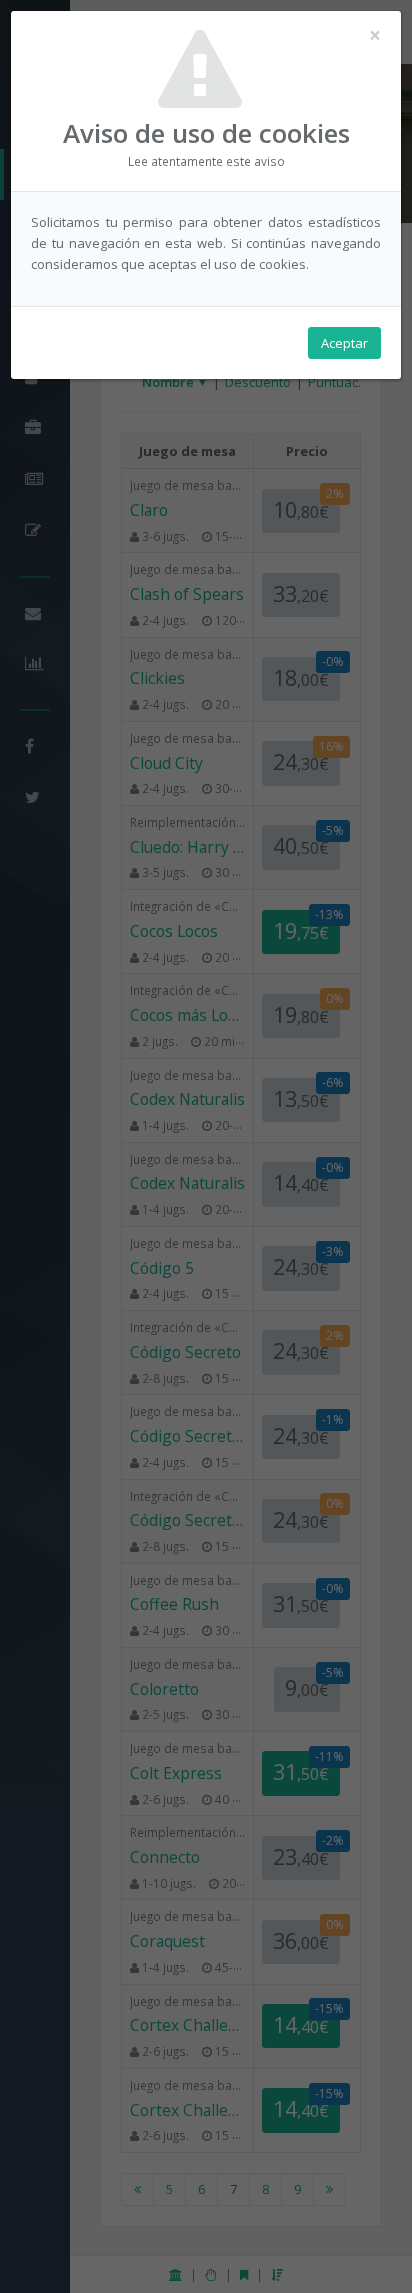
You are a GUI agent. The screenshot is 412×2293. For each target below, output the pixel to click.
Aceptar (344, 343)
